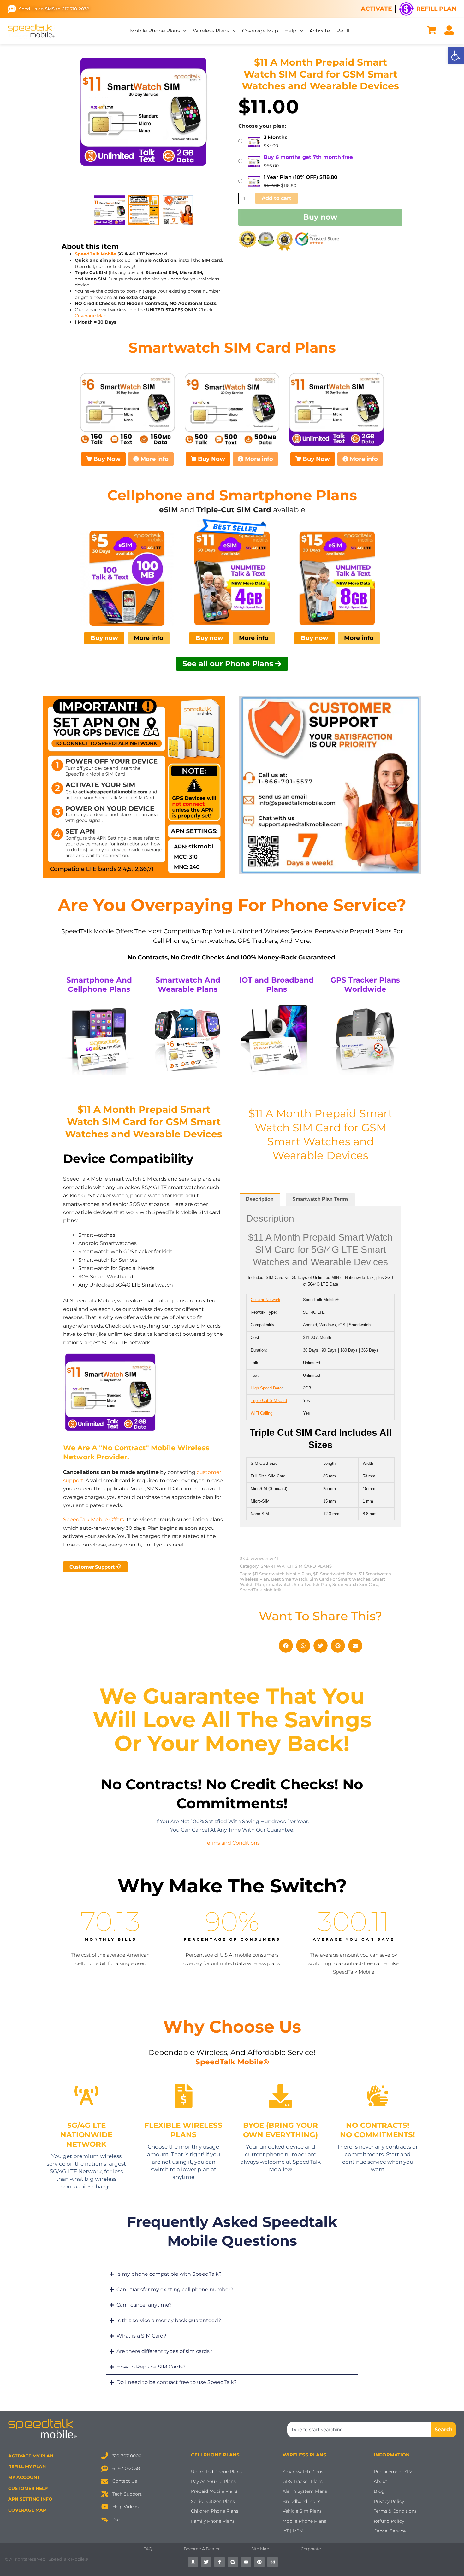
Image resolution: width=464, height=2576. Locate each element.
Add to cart (277, 198)
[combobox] (359, 2430)
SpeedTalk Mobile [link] (95, 254)
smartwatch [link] (279, 1584)
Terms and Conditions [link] (232, 1843)
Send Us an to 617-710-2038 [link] (54, 9)
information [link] (392, 2455)
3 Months (275, 137)
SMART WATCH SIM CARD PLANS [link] (296, 1566)
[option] (144, 112)
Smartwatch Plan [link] (312, 1584)
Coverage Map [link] (260, 31)
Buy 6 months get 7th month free (308, 157)
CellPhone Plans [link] (215, 2455)
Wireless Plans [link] (211, 31)
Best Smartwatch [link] (289, 1579)
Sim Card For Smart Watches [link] (340, 1579)
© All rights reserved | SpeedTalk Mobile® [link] (47, 2559)
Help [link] (290, 31)
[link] (456, 56)
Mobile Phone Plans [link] (155, 31)
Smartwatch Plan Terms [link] (321, 1199)
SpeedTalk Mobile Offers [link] (94, 1520)
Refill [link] (343, 31)
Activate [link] (376, 9)
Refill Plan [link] (436, 9)
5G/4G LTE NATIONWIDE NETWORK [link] (86, 2135)
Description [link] (260, 1199)
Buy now (320, 217)
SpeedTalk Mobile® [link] (260, 1590)
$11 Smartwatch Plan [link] (335, 1574)
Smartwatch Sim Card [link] (355, 1584)
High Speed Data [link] (266, 1388)
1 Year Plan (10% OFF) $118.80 (300, 177)
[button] (286, 1646)
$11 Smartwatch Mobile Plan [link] (282, 1574)
